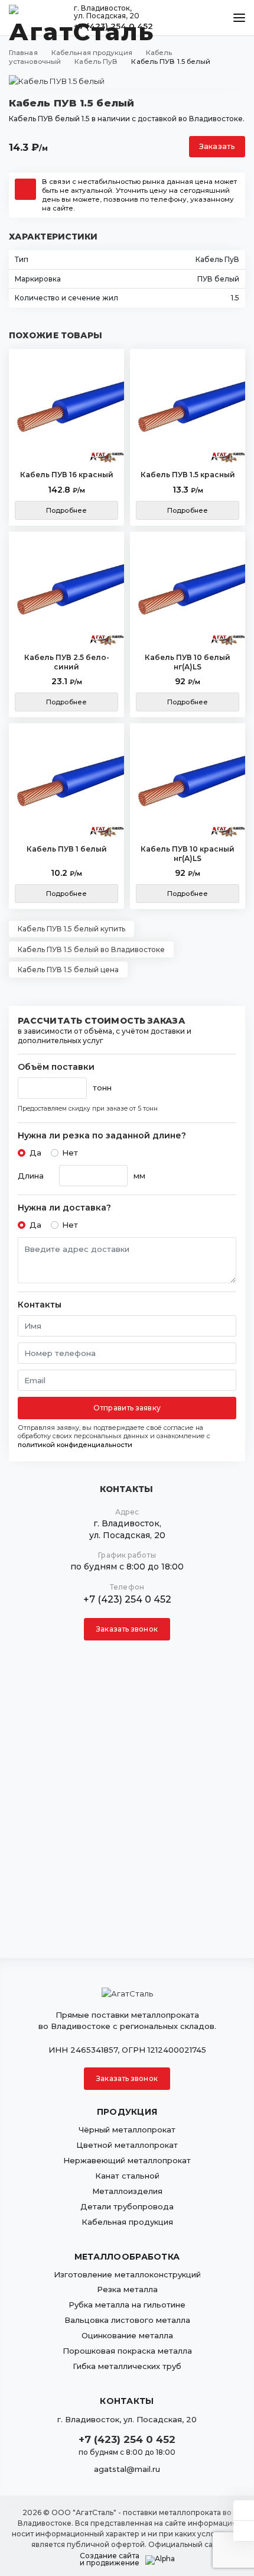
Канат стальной (127, 2176)
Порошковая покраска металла (127, 2351)
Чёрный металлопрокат (127, 2130)
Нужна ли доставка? (64, 1208)
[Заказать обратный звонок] (244, 2531)
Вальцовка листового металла (127, 2320)
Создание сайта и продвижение (110, 2559)
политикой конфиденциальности (75, 1445)
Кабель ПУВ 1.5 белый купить (71, 929)
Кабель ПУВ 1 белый (67, 849)
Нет (70, 1153)
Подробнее (66, 510)
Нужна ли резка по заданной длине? (102, 1136)
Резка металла (127, 2289)
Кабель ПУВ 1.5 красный (188, 475)
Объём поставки (56, 1067)
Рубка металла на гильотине (127, 2305)
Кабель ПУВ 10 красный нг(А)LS (188, 854)
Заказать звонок (127, 1629)
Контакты (40, 1305)
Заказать (217, 146)
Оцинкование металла (127, 2335)
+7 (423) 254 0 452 (127, 1599)
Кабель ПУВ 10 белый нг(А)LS (188, 662)
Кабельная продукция (127, 2222)
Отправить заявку (127, 1408)
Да (35, 1153)
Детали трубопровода (127, 2206)
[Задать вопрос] (244, 2510)
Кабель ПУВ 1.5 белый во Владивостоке (91, 949)
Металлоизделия (127, 2191)
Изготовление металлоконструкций (127, 2274)
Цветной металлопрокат (127, 2145)
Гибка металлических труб (127, 2366)
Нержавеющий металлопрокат (127, 2160)
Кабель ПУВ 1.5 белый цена (68, 970)
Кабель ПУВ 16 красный (67, 475)
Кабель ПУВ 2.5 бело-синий (67, 662)
